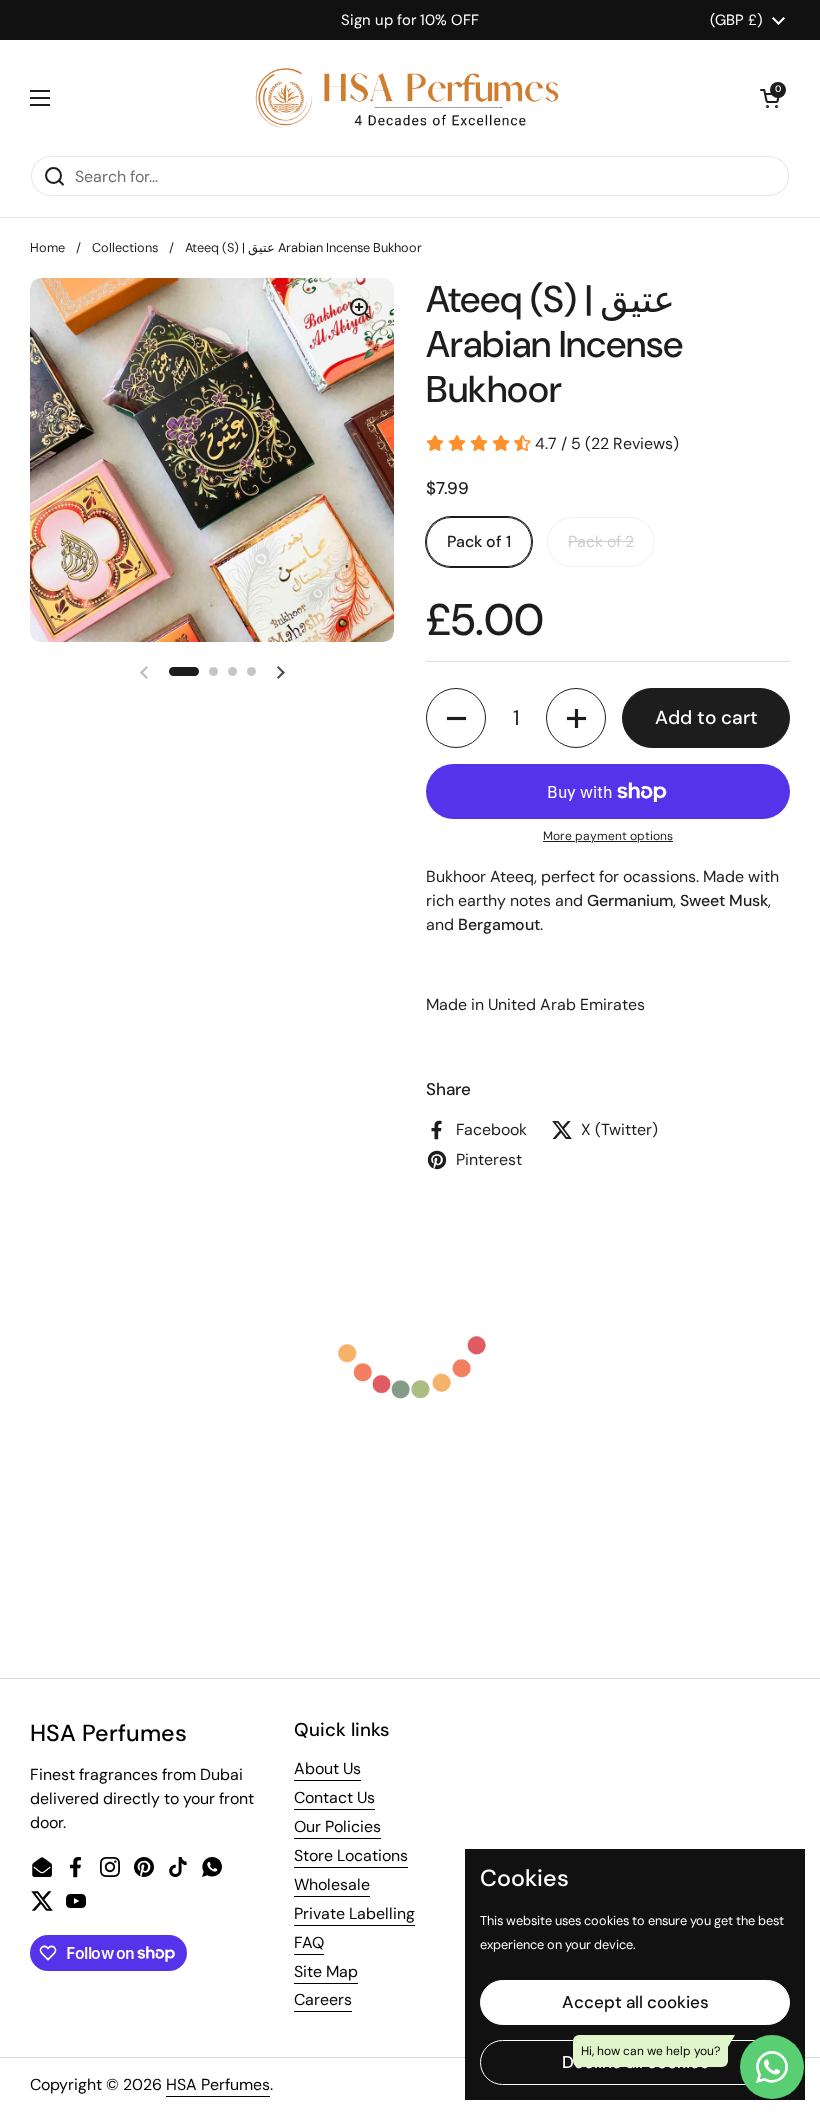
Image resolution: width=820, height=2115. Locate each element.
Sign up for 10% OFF (410, 20)
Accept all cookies (635, 2002)
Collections (125, 247)
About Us (327, 1768)
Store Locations (351, 1855)
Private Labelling (354, 1913)
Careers (323, 1999)
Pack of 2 (601, 541)
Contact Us (334, 1797)
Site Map (326, 1971)
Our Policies (337, 1826)
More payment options (608, 836)
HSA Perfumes (218, 2084)
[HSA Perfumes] (405, 97)
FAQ (309, 1942)
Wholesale (332, 1884)
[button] (770, 98)
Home (47, 247)
